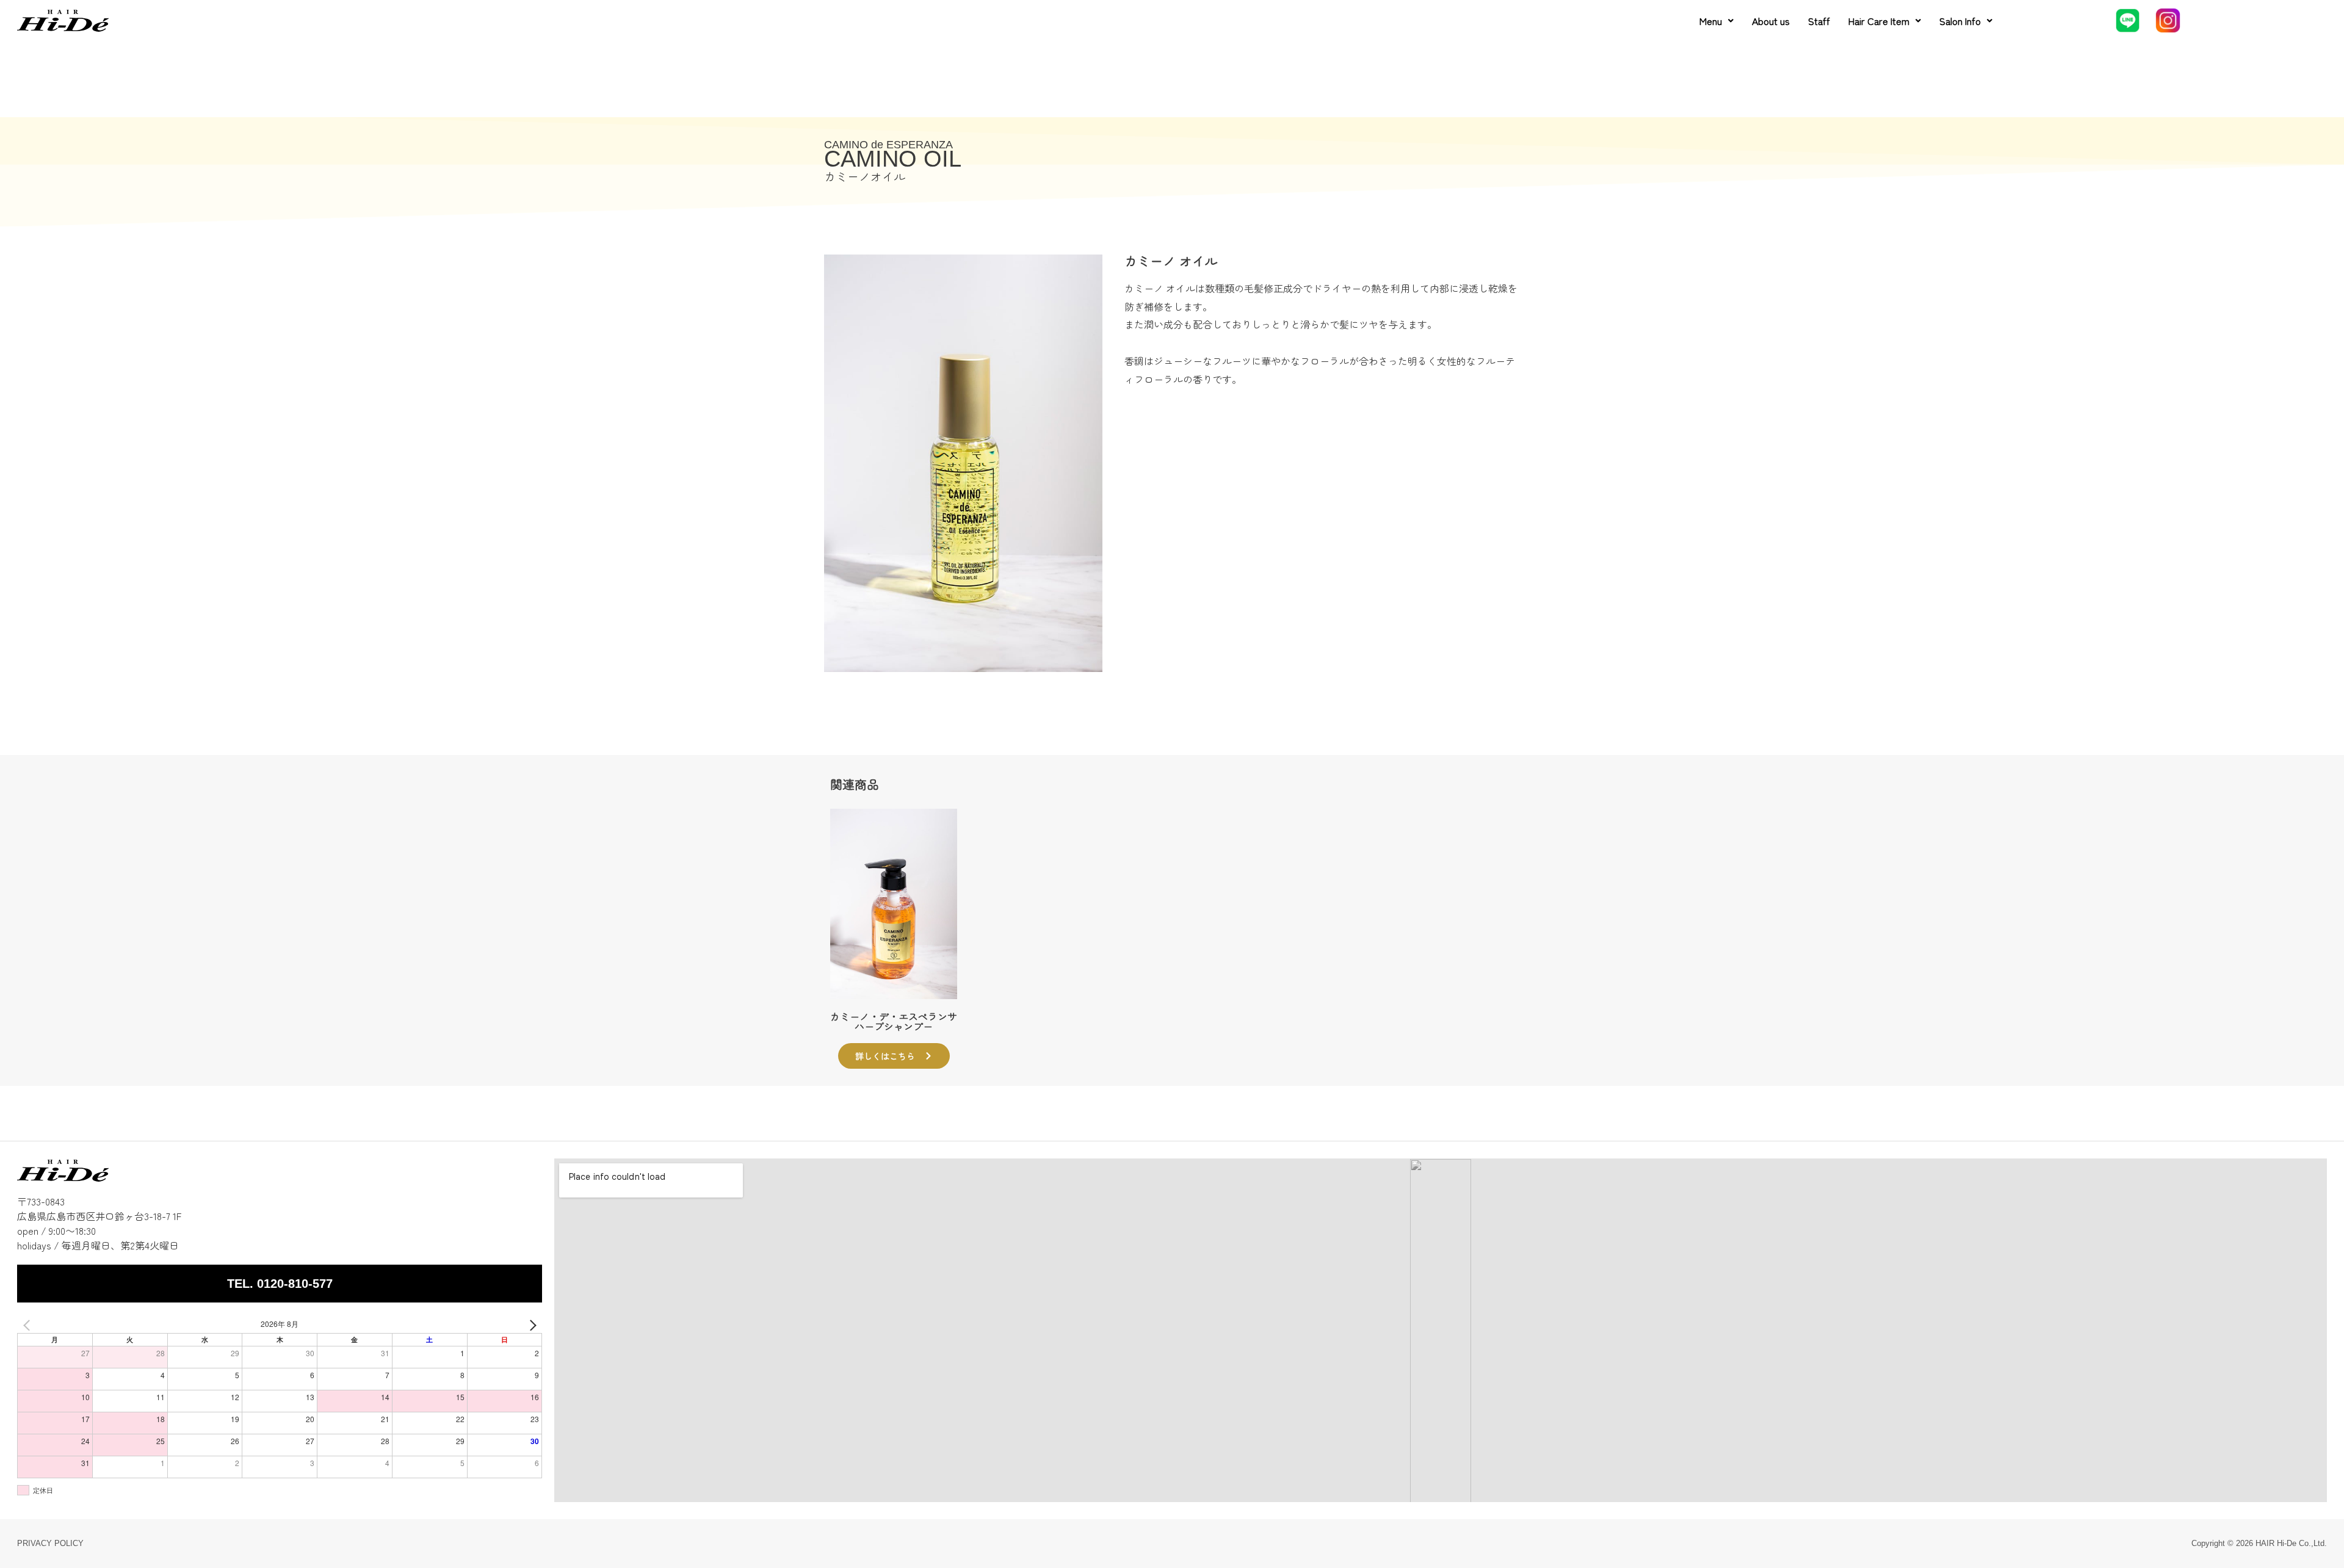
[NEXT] (530, 1324)
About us (1771, 21)
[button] (1716, 21)
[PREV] (29, 1324)
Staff (1819, 21)
